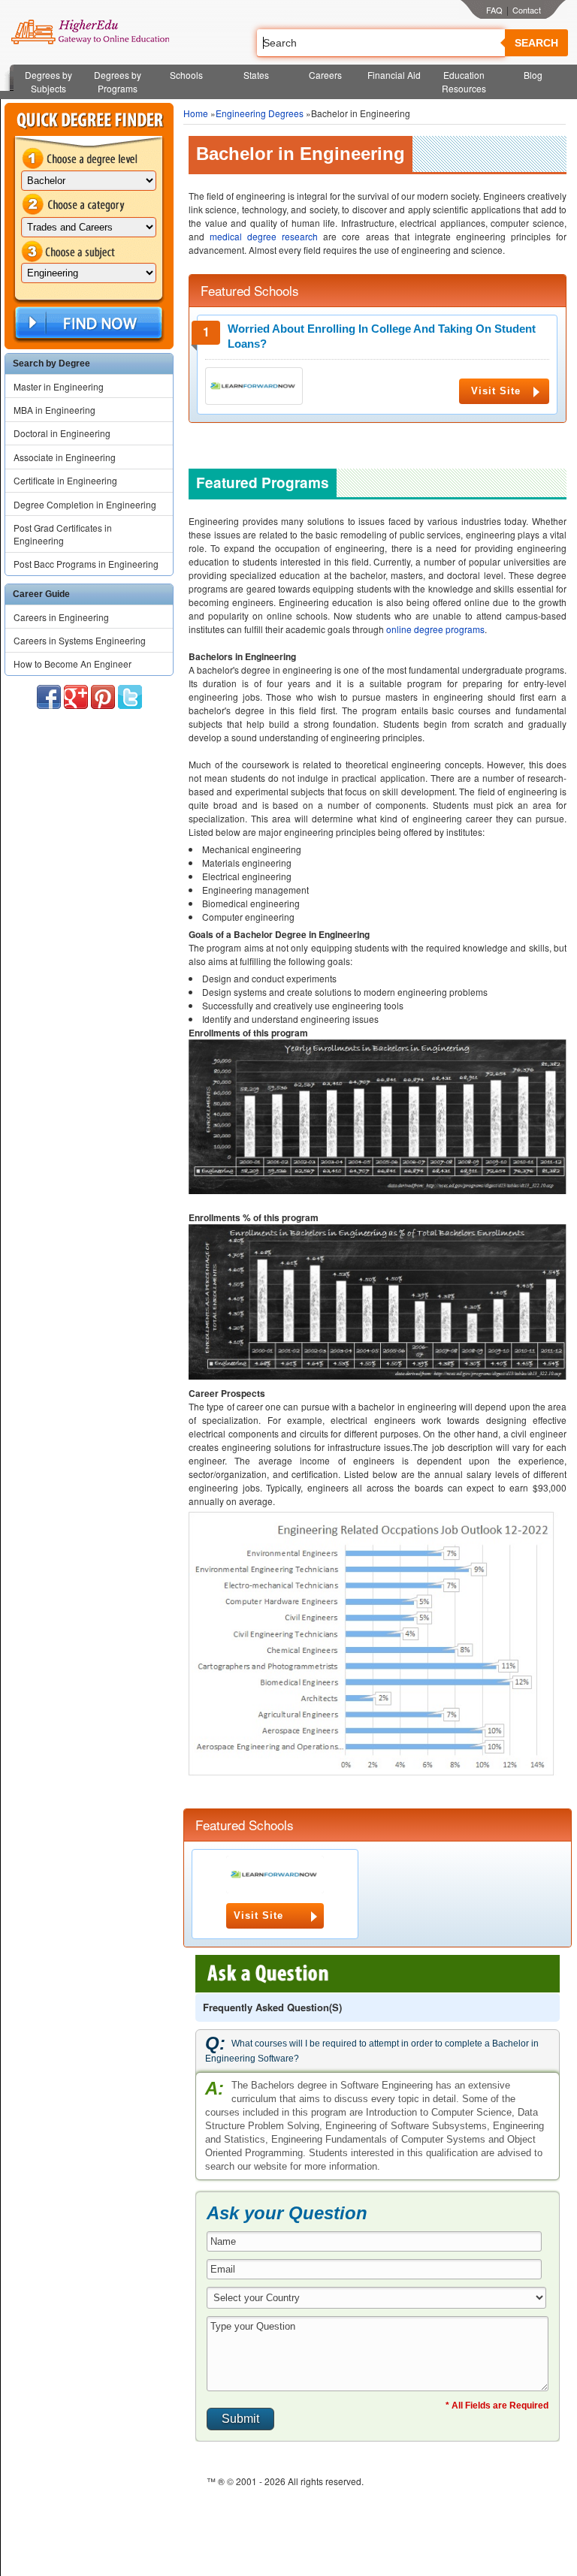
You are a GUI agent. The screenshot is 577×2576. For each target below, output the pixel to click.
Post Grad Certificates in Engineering (63, 534)
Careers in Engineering (61, 617)
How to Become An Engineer (73, 664)
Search (536, 43)
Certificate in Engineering (65, 480)
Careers (325, 75)
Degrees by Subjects (48, 81)
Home (196, 113)
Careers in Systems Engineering (80, 640)
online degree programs (435, 629)
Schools (186, 75)
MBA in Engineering (54, 410)
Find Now (87, 323)
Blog (533, 75)
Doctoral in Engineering (62, 433)
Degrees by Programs (118, 81)
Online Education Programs (90, 32)
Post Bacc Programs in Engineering (86, 564)
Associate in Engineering (65, 457)
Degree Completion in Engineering (85, 504)
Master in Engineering (59, 386)
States (256, 75)
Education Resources (464, 81)
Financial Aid (394, 75)
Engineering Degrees (260, 113)
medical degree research (264, 236)
